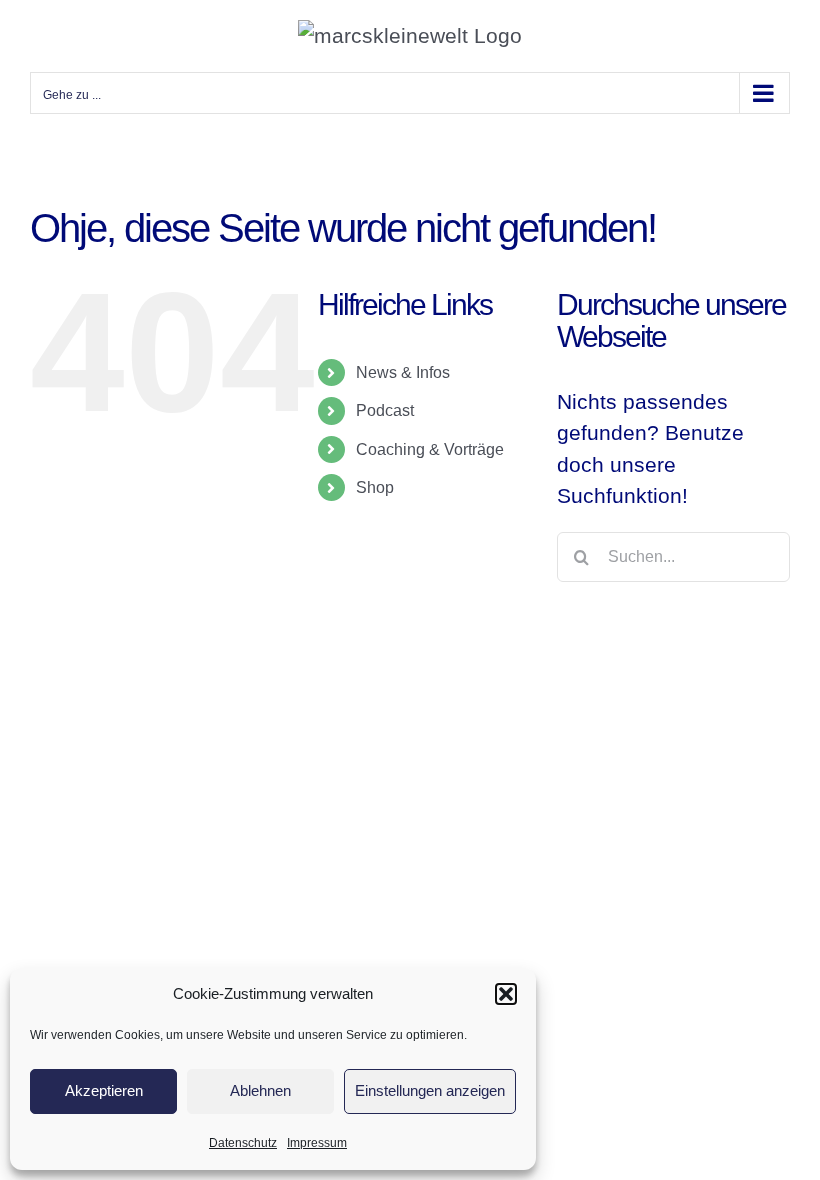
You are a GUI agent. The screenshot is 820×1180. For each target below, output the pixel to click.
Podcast (385, 410)
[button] (506, 994)
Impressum (317, 1143)
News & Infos (403, 372)
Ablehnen (260, 1090)
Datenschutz (243, 1143)
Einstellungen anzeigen (430, 1090)
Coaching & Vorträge (430, 449)
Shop (375, 487)
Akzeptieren (104, 1090)
